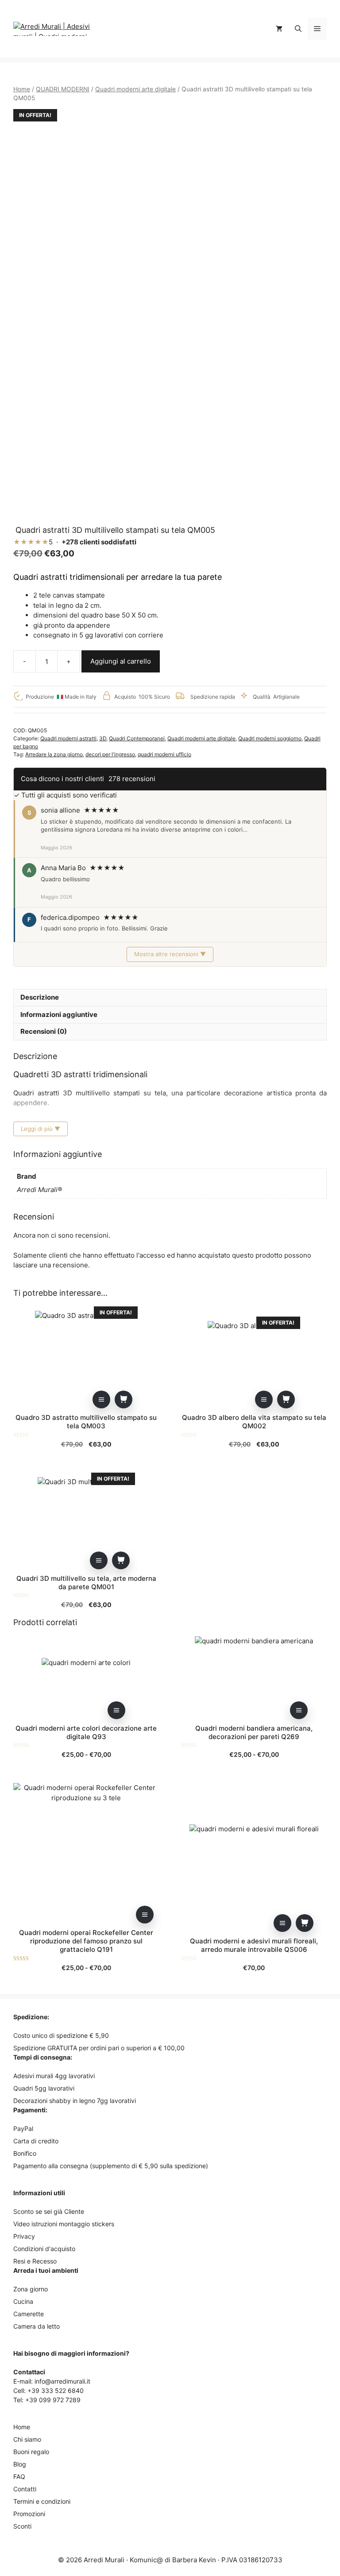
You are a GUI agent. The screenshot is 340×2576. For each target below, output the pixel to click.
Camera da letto (37, 2326)
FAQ (19, 2476)
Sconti (22, 2526)
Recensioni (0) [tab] (44, 1031)
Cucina (23, 2301)
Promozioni (29, 2514)
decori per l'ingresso (110, 754)
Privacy (24, 2236)
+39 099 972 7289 (53, 2400)
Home (22, 89)
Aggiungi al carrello (121, 661)
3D (103, 738)
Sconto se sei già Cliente (49, 2211)
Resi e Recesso (35, 2261)
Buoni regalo (31, 2452)
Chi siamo (27, 2439)
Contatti (25, 2489)
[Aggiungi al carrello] (124, 1399)
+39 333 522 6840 (56, 2390)
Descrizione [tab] (40, 997)
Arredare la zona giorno (54, 754)
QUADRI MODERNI (63, 89)
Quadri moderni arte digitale (135, 89)
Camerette (29, 2314)
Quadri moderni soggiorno (270, 738)
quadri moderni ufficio (164, 754)
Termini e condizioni (42, 2501)
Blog (20, 2464)
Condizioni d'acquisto (44, 2249)
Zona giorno (31, 2289)
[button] (298, 29)
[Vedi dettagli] (101, 1399)
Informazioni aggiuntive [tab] (59, 1014)
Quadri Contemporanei (137, 738)
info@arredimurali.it (62, 2381)
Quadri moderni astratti (68, 738)
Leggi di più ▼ (41, 1129)
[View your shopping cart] (279, 29)
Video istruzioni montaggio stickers (64, 2224)
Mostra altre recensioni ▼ (170, 954)
